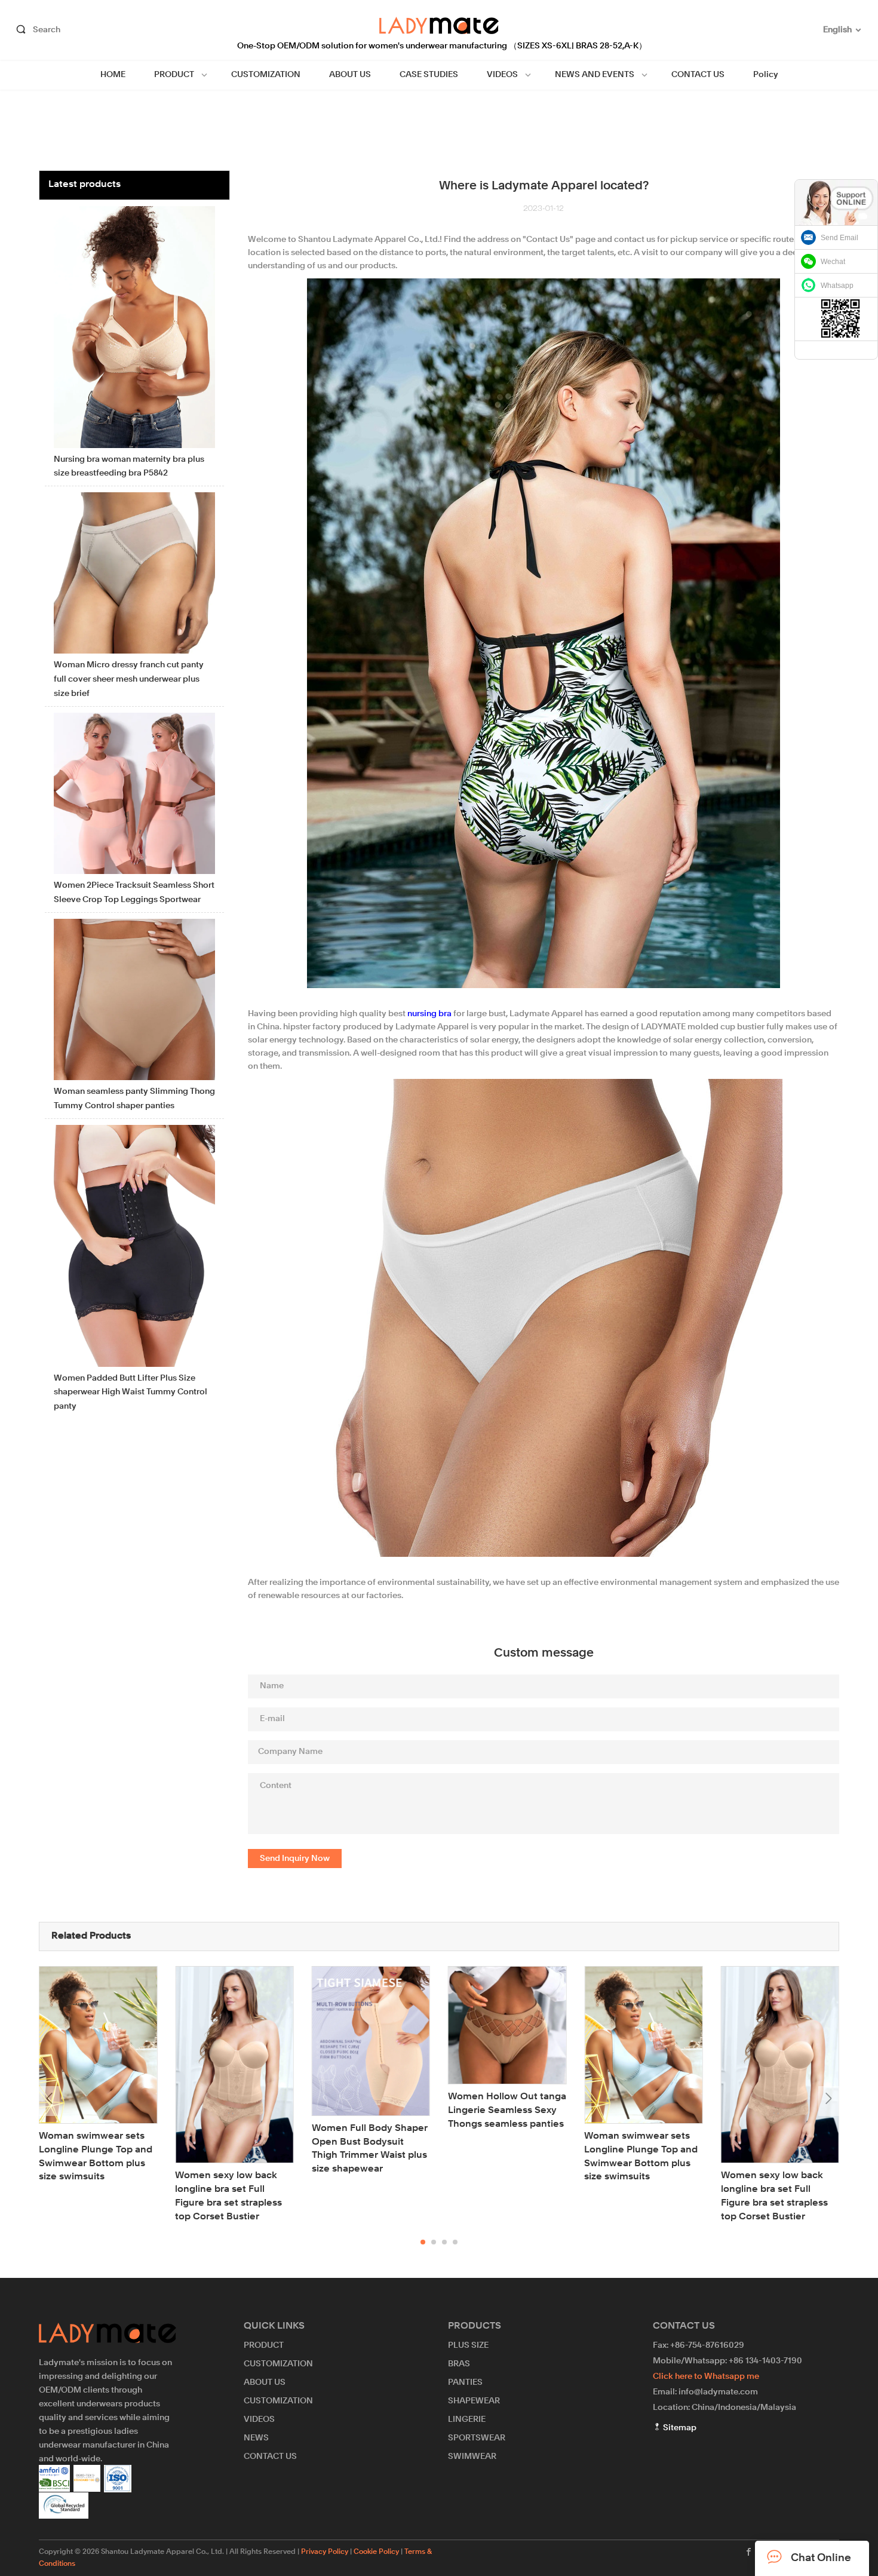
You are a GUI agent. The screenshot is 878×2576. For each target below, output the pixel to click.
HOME (113, 75)
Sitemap (679, 2428)
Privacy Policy (325, 2552)
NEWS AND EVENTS (595, 75)
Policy (766, 75)
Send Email (839, 238)
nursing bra (429, 1014)
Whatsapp (837, 286)
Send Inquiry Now (295, 1859)
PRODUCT (174, 75)
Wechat (833, 262)
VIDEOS (502, 75)
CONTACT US (698, 75)
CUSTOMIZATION (266, 75)
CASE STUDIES (429, 75)
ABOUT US (350, 75)
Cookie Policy (376, 2552)
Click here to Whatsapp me (706, 2376)
